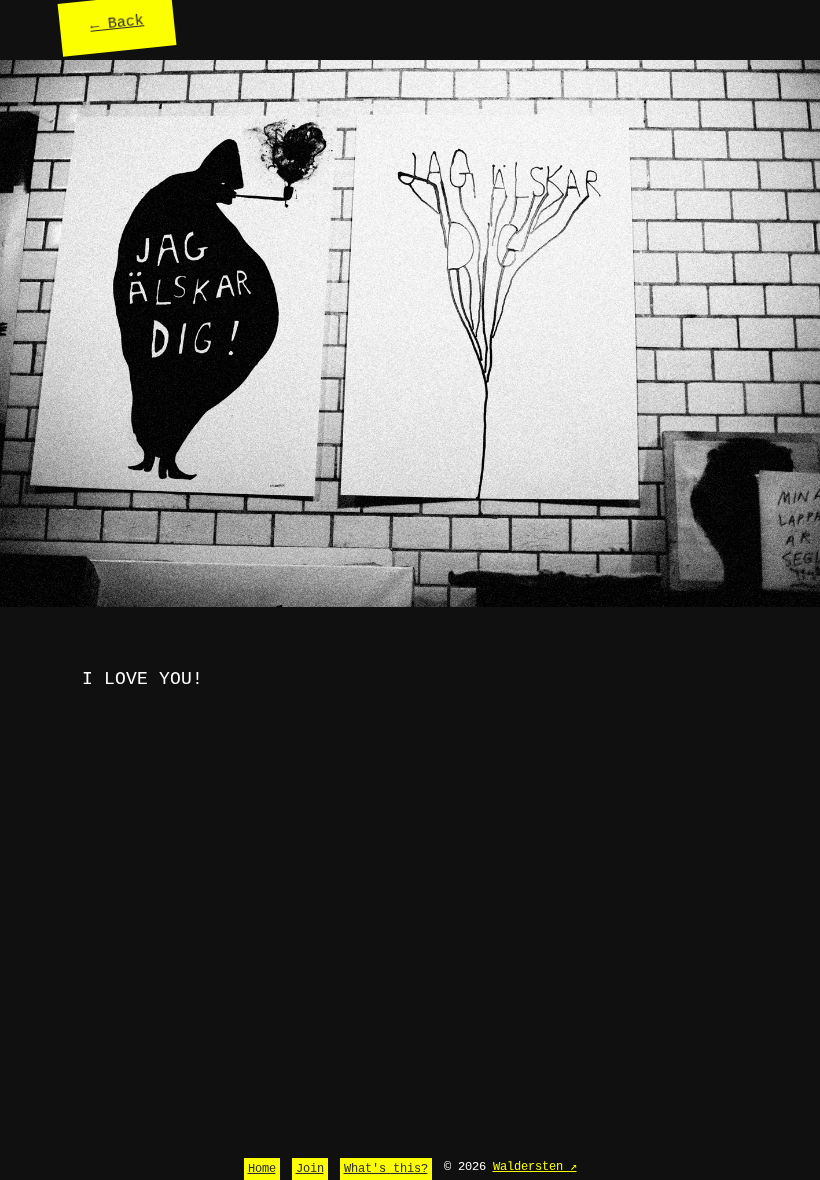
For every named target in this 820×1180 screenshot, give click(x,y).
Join (310, 1169)
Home (262, 1169)
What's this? (386, 1169)
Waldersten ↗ (535, 1167)
